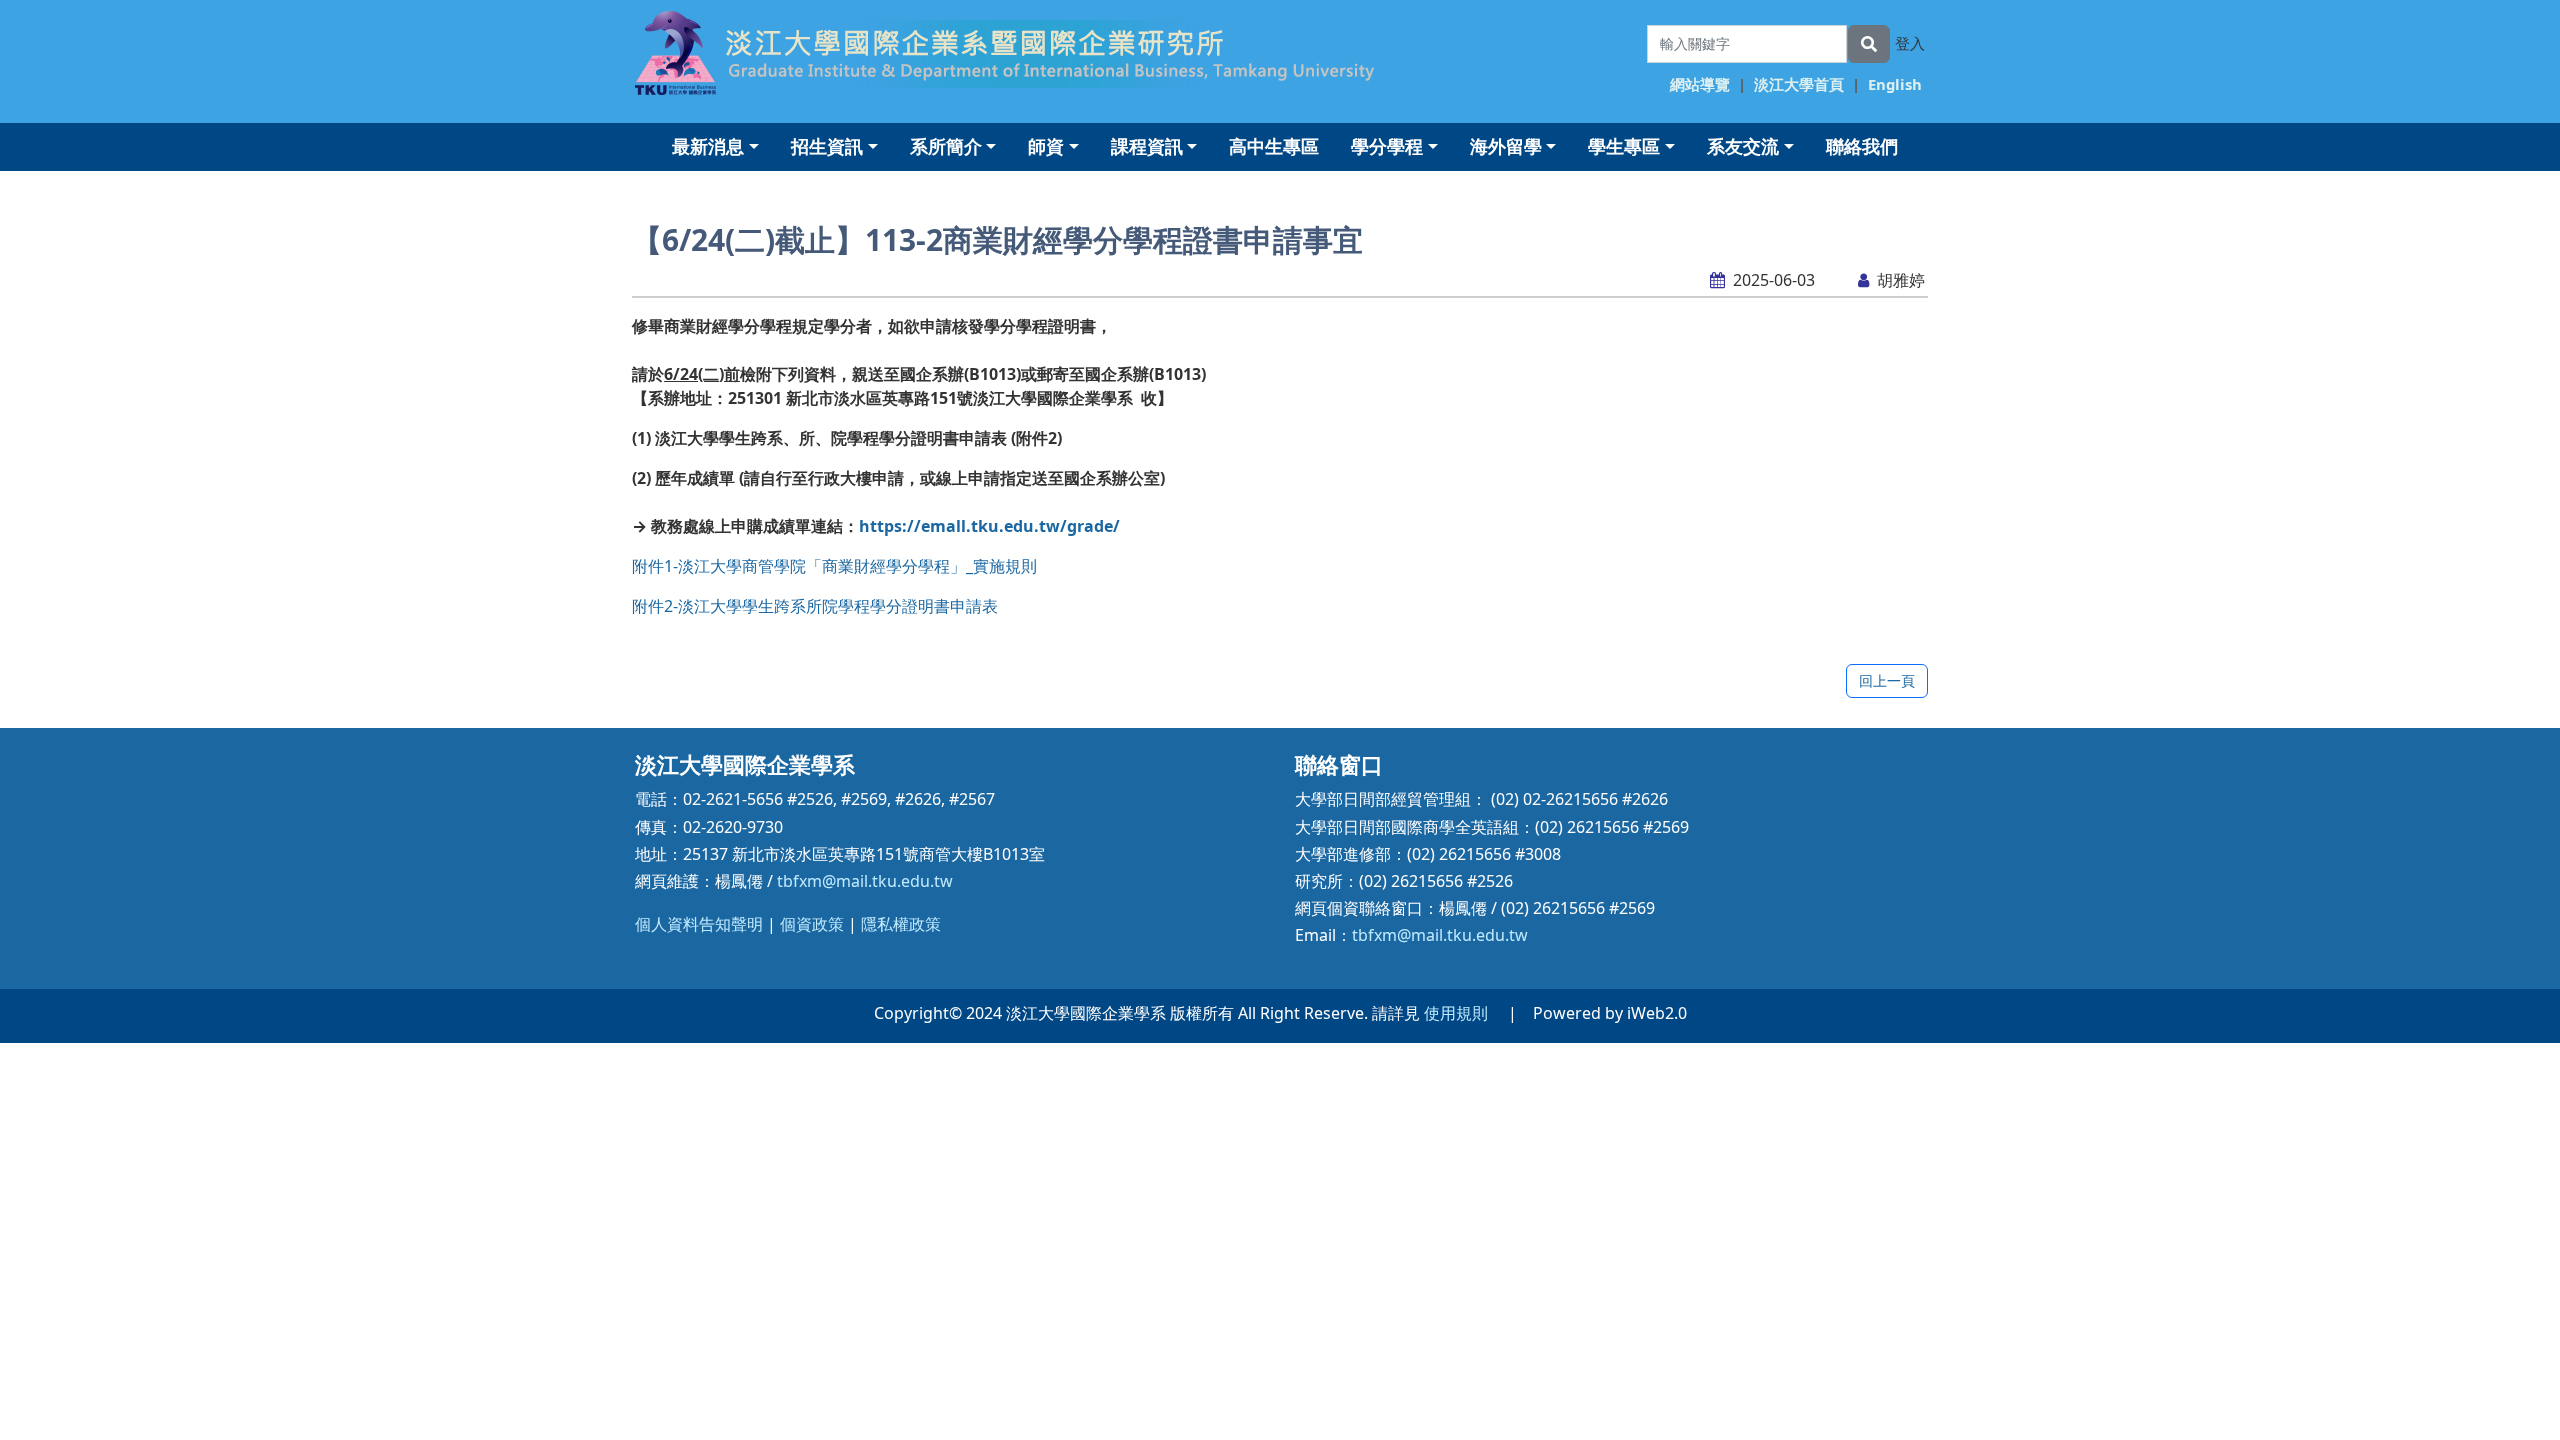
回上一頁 (1887, 680)
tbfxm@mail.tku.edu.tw (865, 881)
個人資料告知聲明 (699, 924)
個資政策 (812, 924)
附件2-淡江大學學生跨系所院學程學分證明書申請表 (815, 606)
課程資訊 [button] (1147, 146)
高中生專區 (1274, 146)
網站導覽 (1700, 84)
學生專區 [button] (1624, 146)
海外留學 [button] (1506, 146)
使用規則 (1456, 1013)
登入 (1910, 43)
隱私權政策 (901, 924)
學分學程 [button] (1387, 146)
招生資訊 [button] (827, 146)
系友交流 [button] (1743, 146)
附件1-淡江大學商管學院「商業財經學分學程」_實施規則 (834, 566)
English (1895, 84)
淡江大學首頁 (1799, 84)
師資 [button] (1046, 146)
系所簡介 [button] (946, 146)
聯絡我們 (1862, 146)
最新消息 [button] (708, 146)
